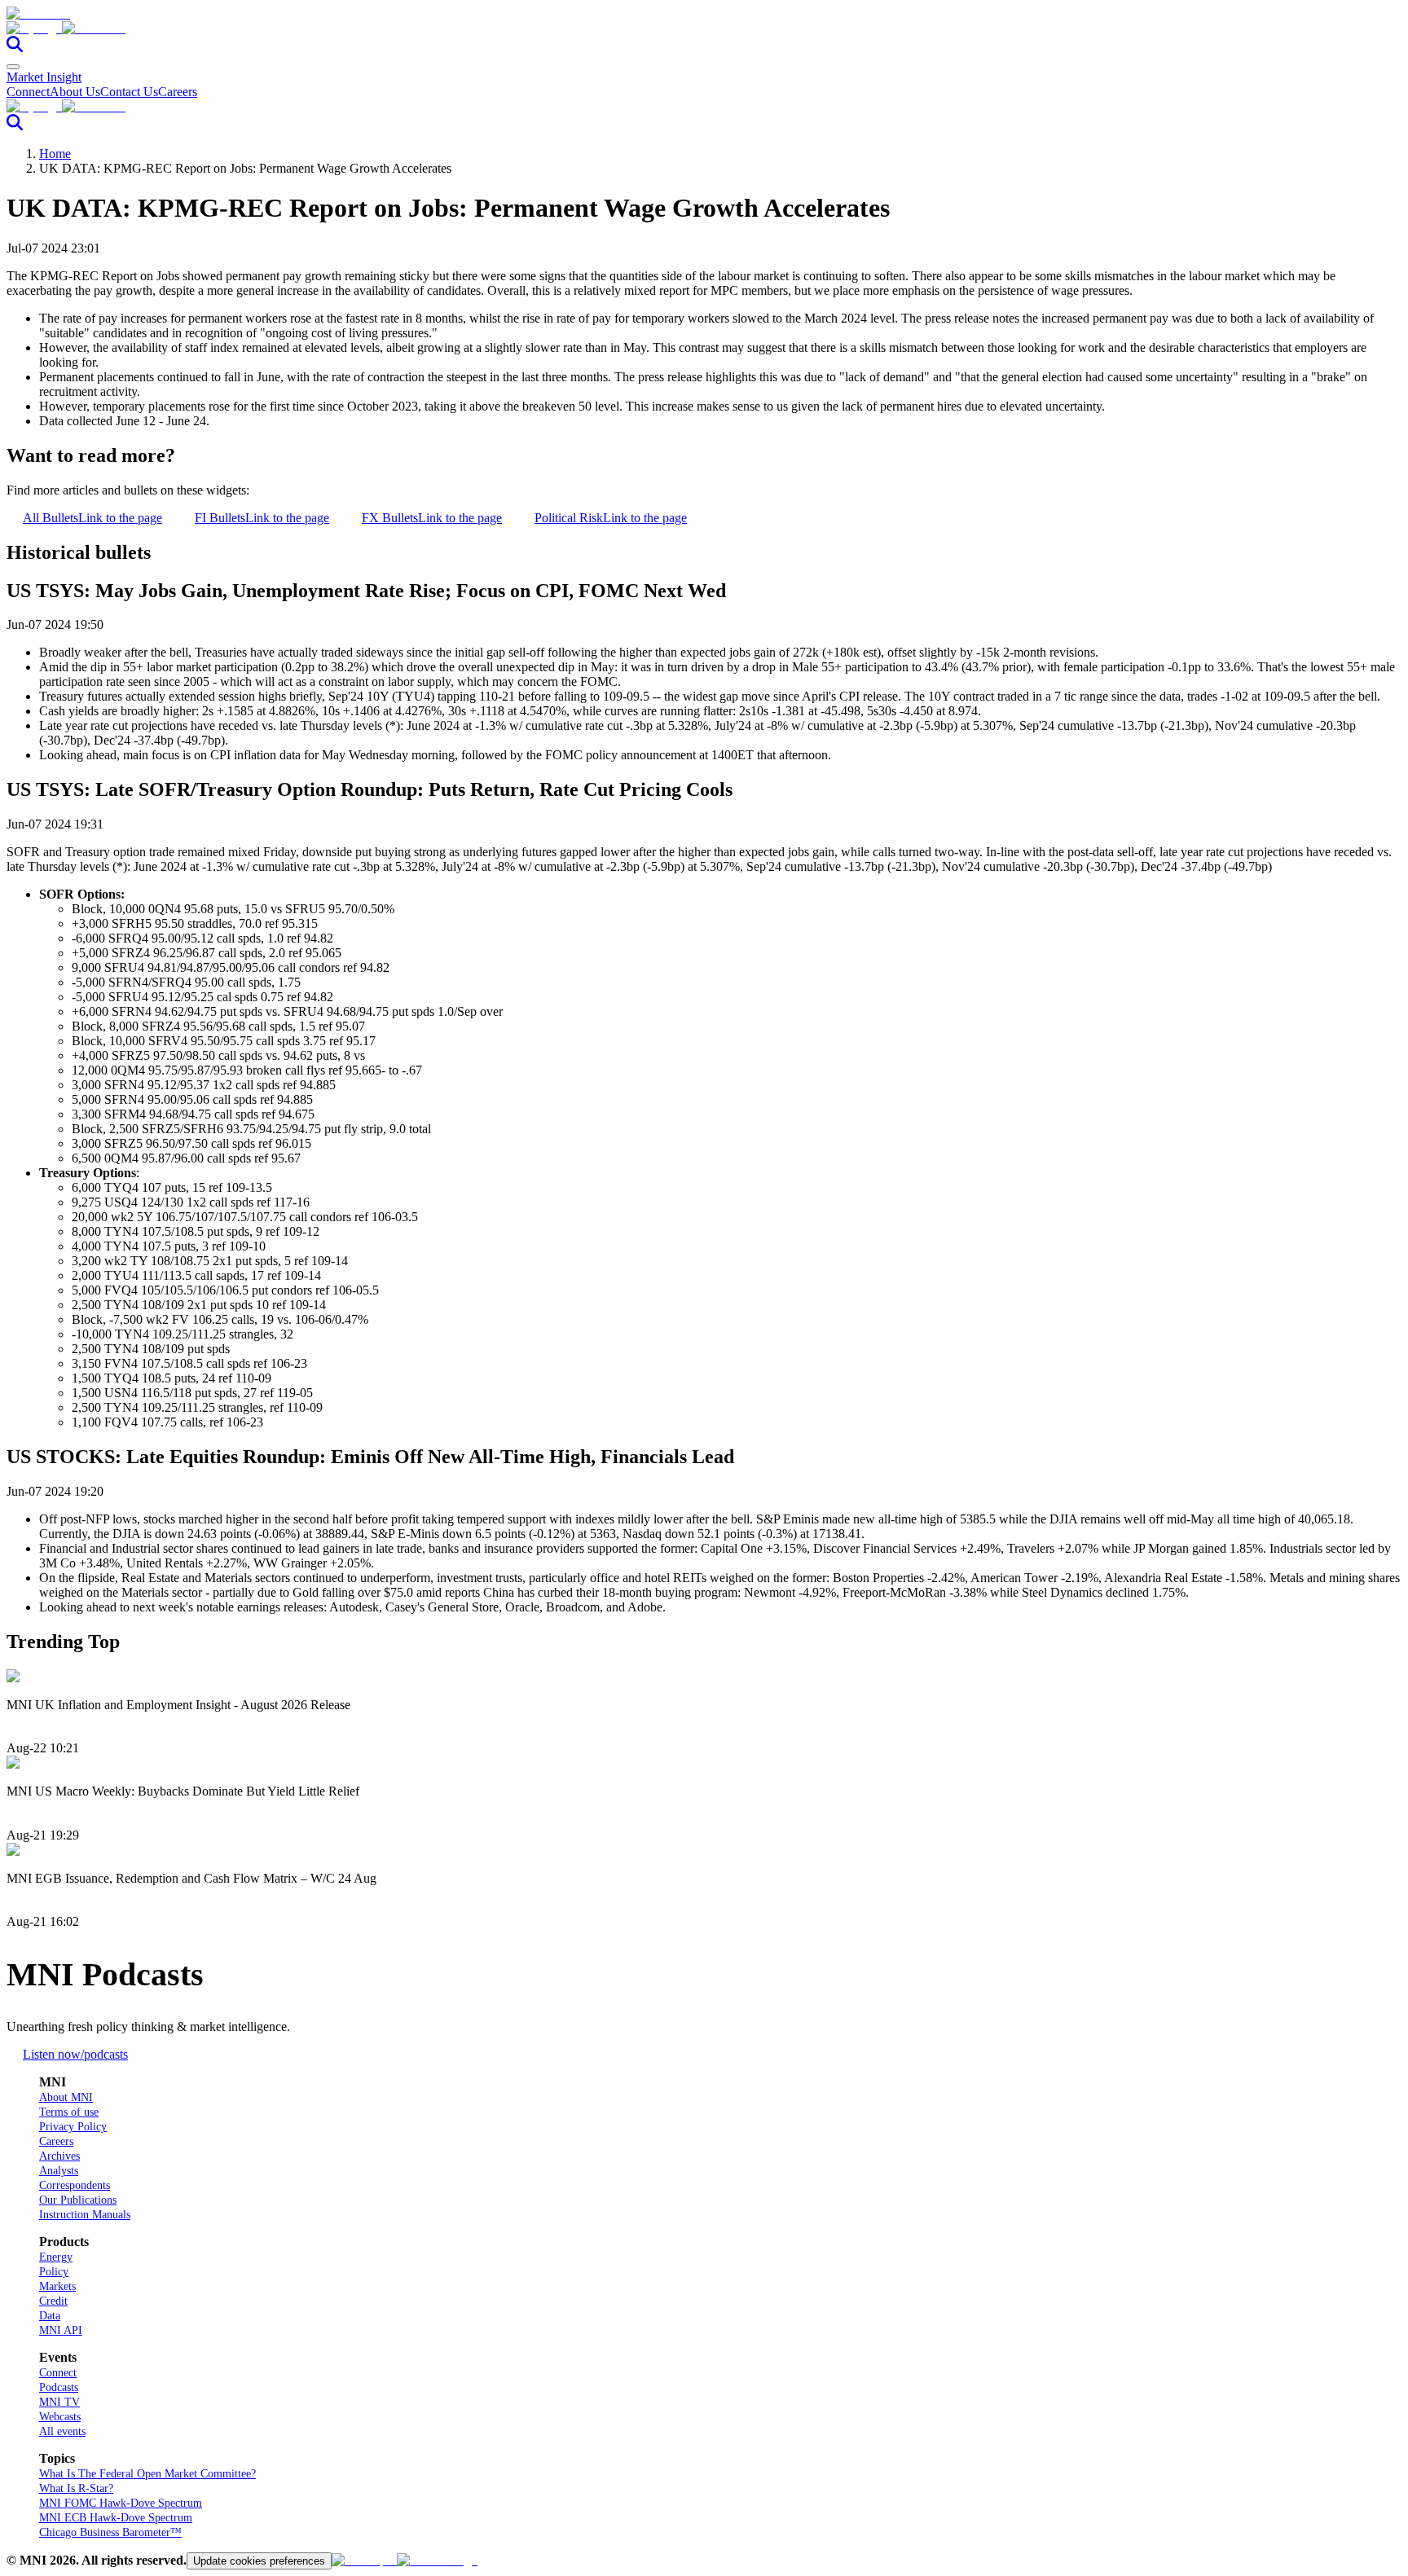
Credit (53, 2301)
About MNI (66, 2097)
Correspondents (75, 2185)
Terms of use (69, 2112)
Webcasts (60, 2417)
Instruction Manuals (85, 2215)
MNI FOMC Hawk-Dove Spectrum (121, 2503)
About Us (75, 92)
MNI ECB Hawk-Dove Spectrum (116, 2518)
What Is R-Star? (76, 2488)
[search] (15, 48)
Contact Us (129, 92)
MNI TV (59, 2402)
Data (50, 2316)
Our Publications (78, 2200)
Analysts (59, 2171)
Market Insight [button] (44, 77)
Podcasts (59, 2387)
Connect (28, 92)
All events (62, 2431)
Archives (59, 2156)
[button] (704, 29)
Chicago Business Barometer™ (110, 2532)
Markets (57, 2286)
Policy (54, 2272)
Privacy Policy (73, 2127)
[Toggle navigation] (13, 67)
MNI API (61, 2330)
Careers (178, 92)
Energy (56, 2257)
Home (55, 154)
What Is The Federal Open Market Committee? (147, 2474)
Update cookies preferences (259, 2561)
